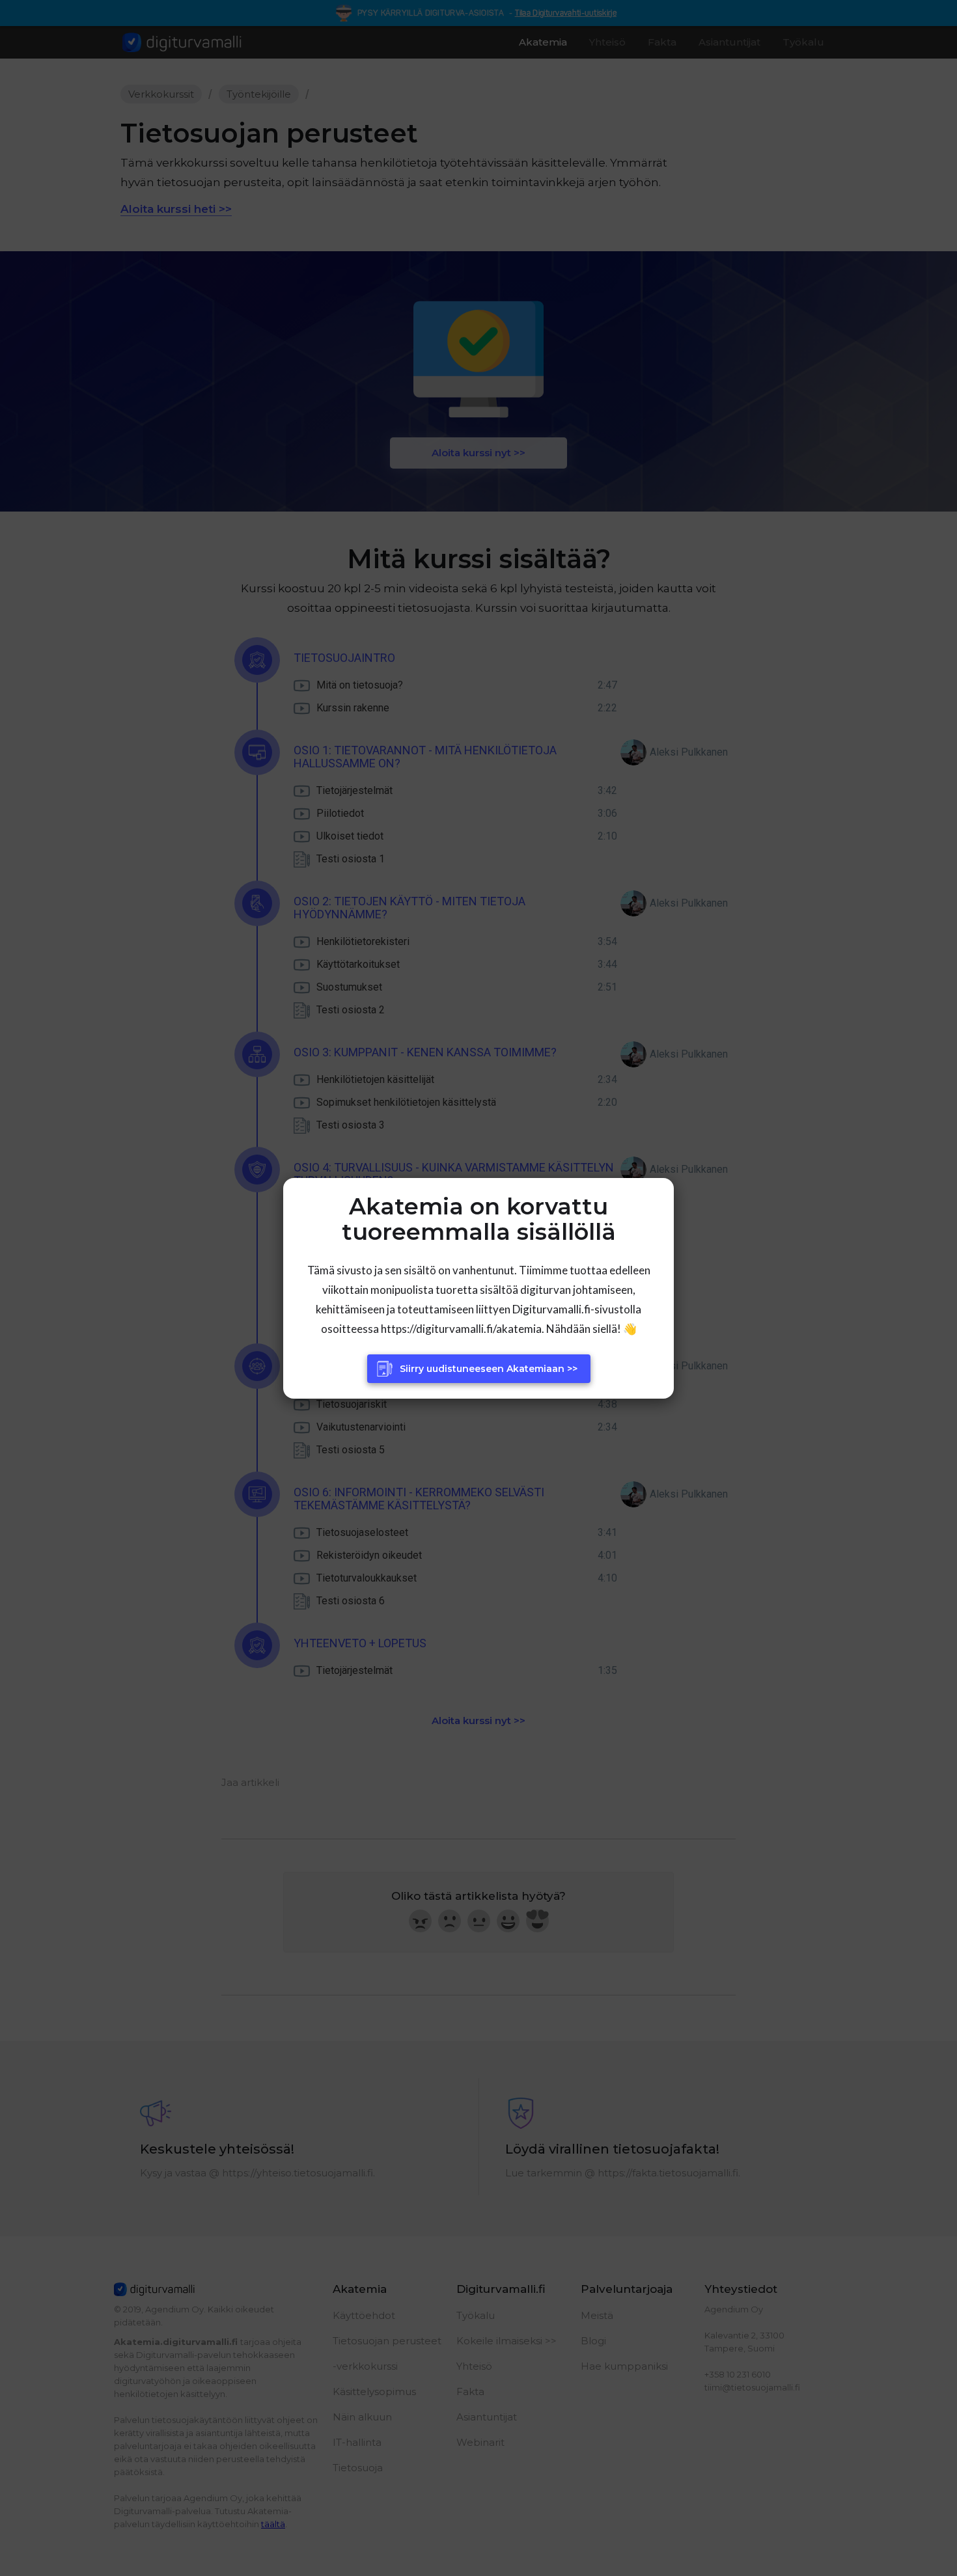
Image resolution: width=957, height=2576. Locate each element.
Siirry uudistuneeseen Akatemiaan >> (489, 1369)
